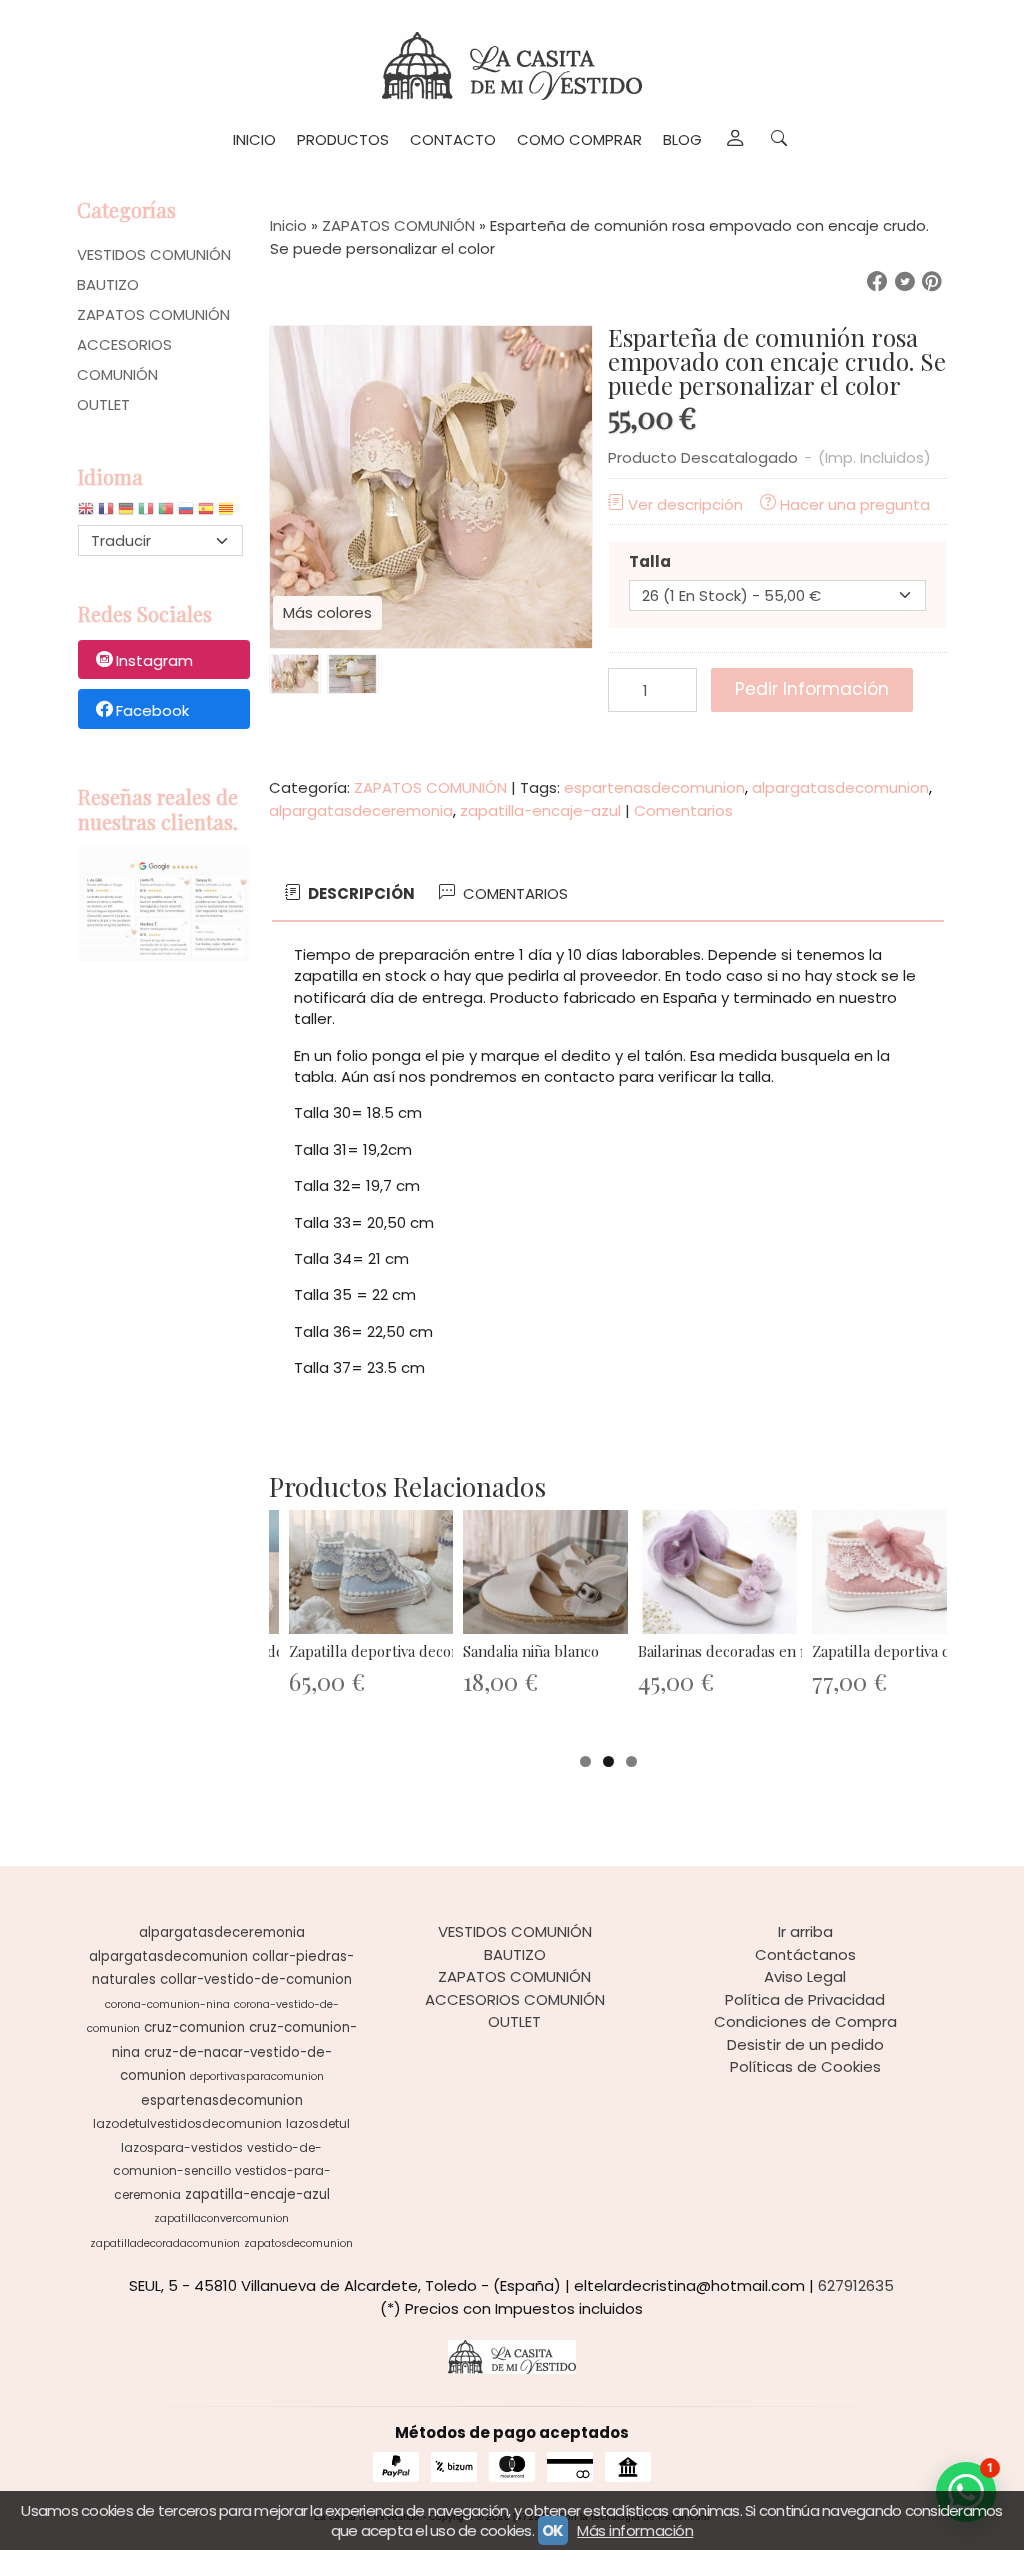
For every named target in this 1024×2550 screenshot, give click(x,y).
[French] (106, 513)
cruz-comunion (194, 2027)
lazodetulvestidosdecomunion (187, 2123)
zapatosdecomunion (298, 2243)
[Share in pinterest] (932, 282)
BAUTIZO (108, 284)
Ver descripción (685, 504)
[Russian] (186, 513)
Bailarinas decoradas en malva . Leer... (764, 1651)
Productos (343, 139)
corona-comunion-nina (167, 2004)
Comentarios (683, 810)
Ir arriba (805, 1931)
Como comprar (579, 139)
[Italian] (146, 513)
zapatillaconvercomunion (221, 2218)
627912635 (856, 2285)
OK (553, 2530)
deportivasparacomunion (257, 2076)
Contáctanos (805, 1954)
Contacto (453, 139)
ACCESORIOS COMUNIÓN (124, 359)
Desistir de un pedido (805, 2044)
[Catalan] (228, 513)
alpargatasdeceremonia (361, 810)
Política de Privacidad (805, 1999)
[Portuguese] (166, 513)
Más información (635, 2530)
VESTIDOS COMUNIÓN (154, 254)
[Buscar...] (778, 140)
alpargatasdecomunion (840, 787)
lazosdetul (318, 2123)
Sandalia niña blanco (531, 1651)
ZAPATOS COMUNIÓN (153, 314)
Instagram (154, 660)
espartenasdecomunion (654, 787)
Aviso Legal (805, 1976)
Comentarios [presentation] (513, 893)
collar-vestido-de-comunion (256, 1979)
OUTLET (103, 404)
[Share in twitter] (905, 282)
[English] (86, 513)
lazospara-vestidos (182, 2147)
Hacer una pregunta (855, 504)
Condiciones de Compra (805, 2021)
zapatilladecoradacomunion (165, 2243)
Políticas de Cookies (805, 2066)
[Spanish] (206, 513)
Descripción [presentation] (360, 893)
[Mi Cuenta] (734, 140)
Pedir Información (812, 689)
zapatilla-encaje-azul (540, 810)
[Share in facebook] (877, 282)
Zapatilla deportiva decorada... (389, 1651)
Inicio (254, 139)
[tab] (348, 894)
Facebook (152, 710)
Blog (682, 139)
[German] (126, 513)
